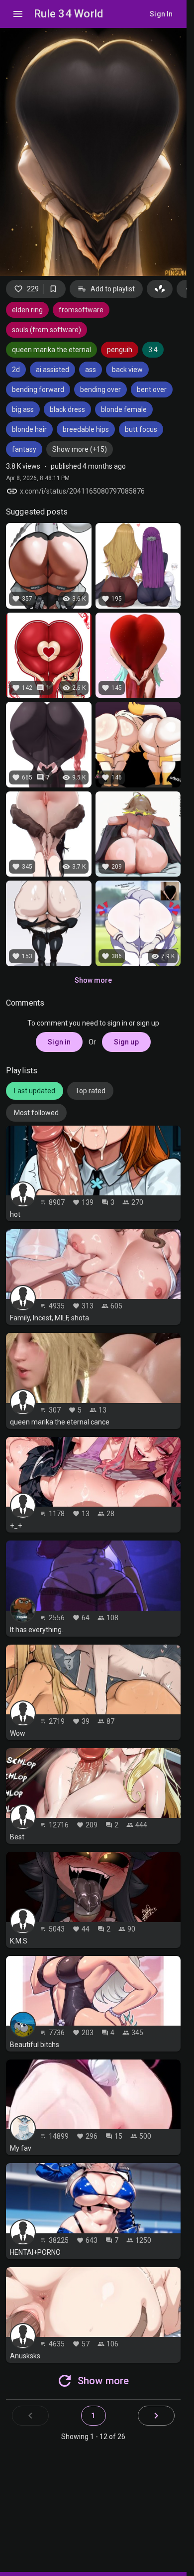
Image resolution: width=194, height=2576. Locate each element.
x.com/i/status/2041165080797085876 (82, 491)
